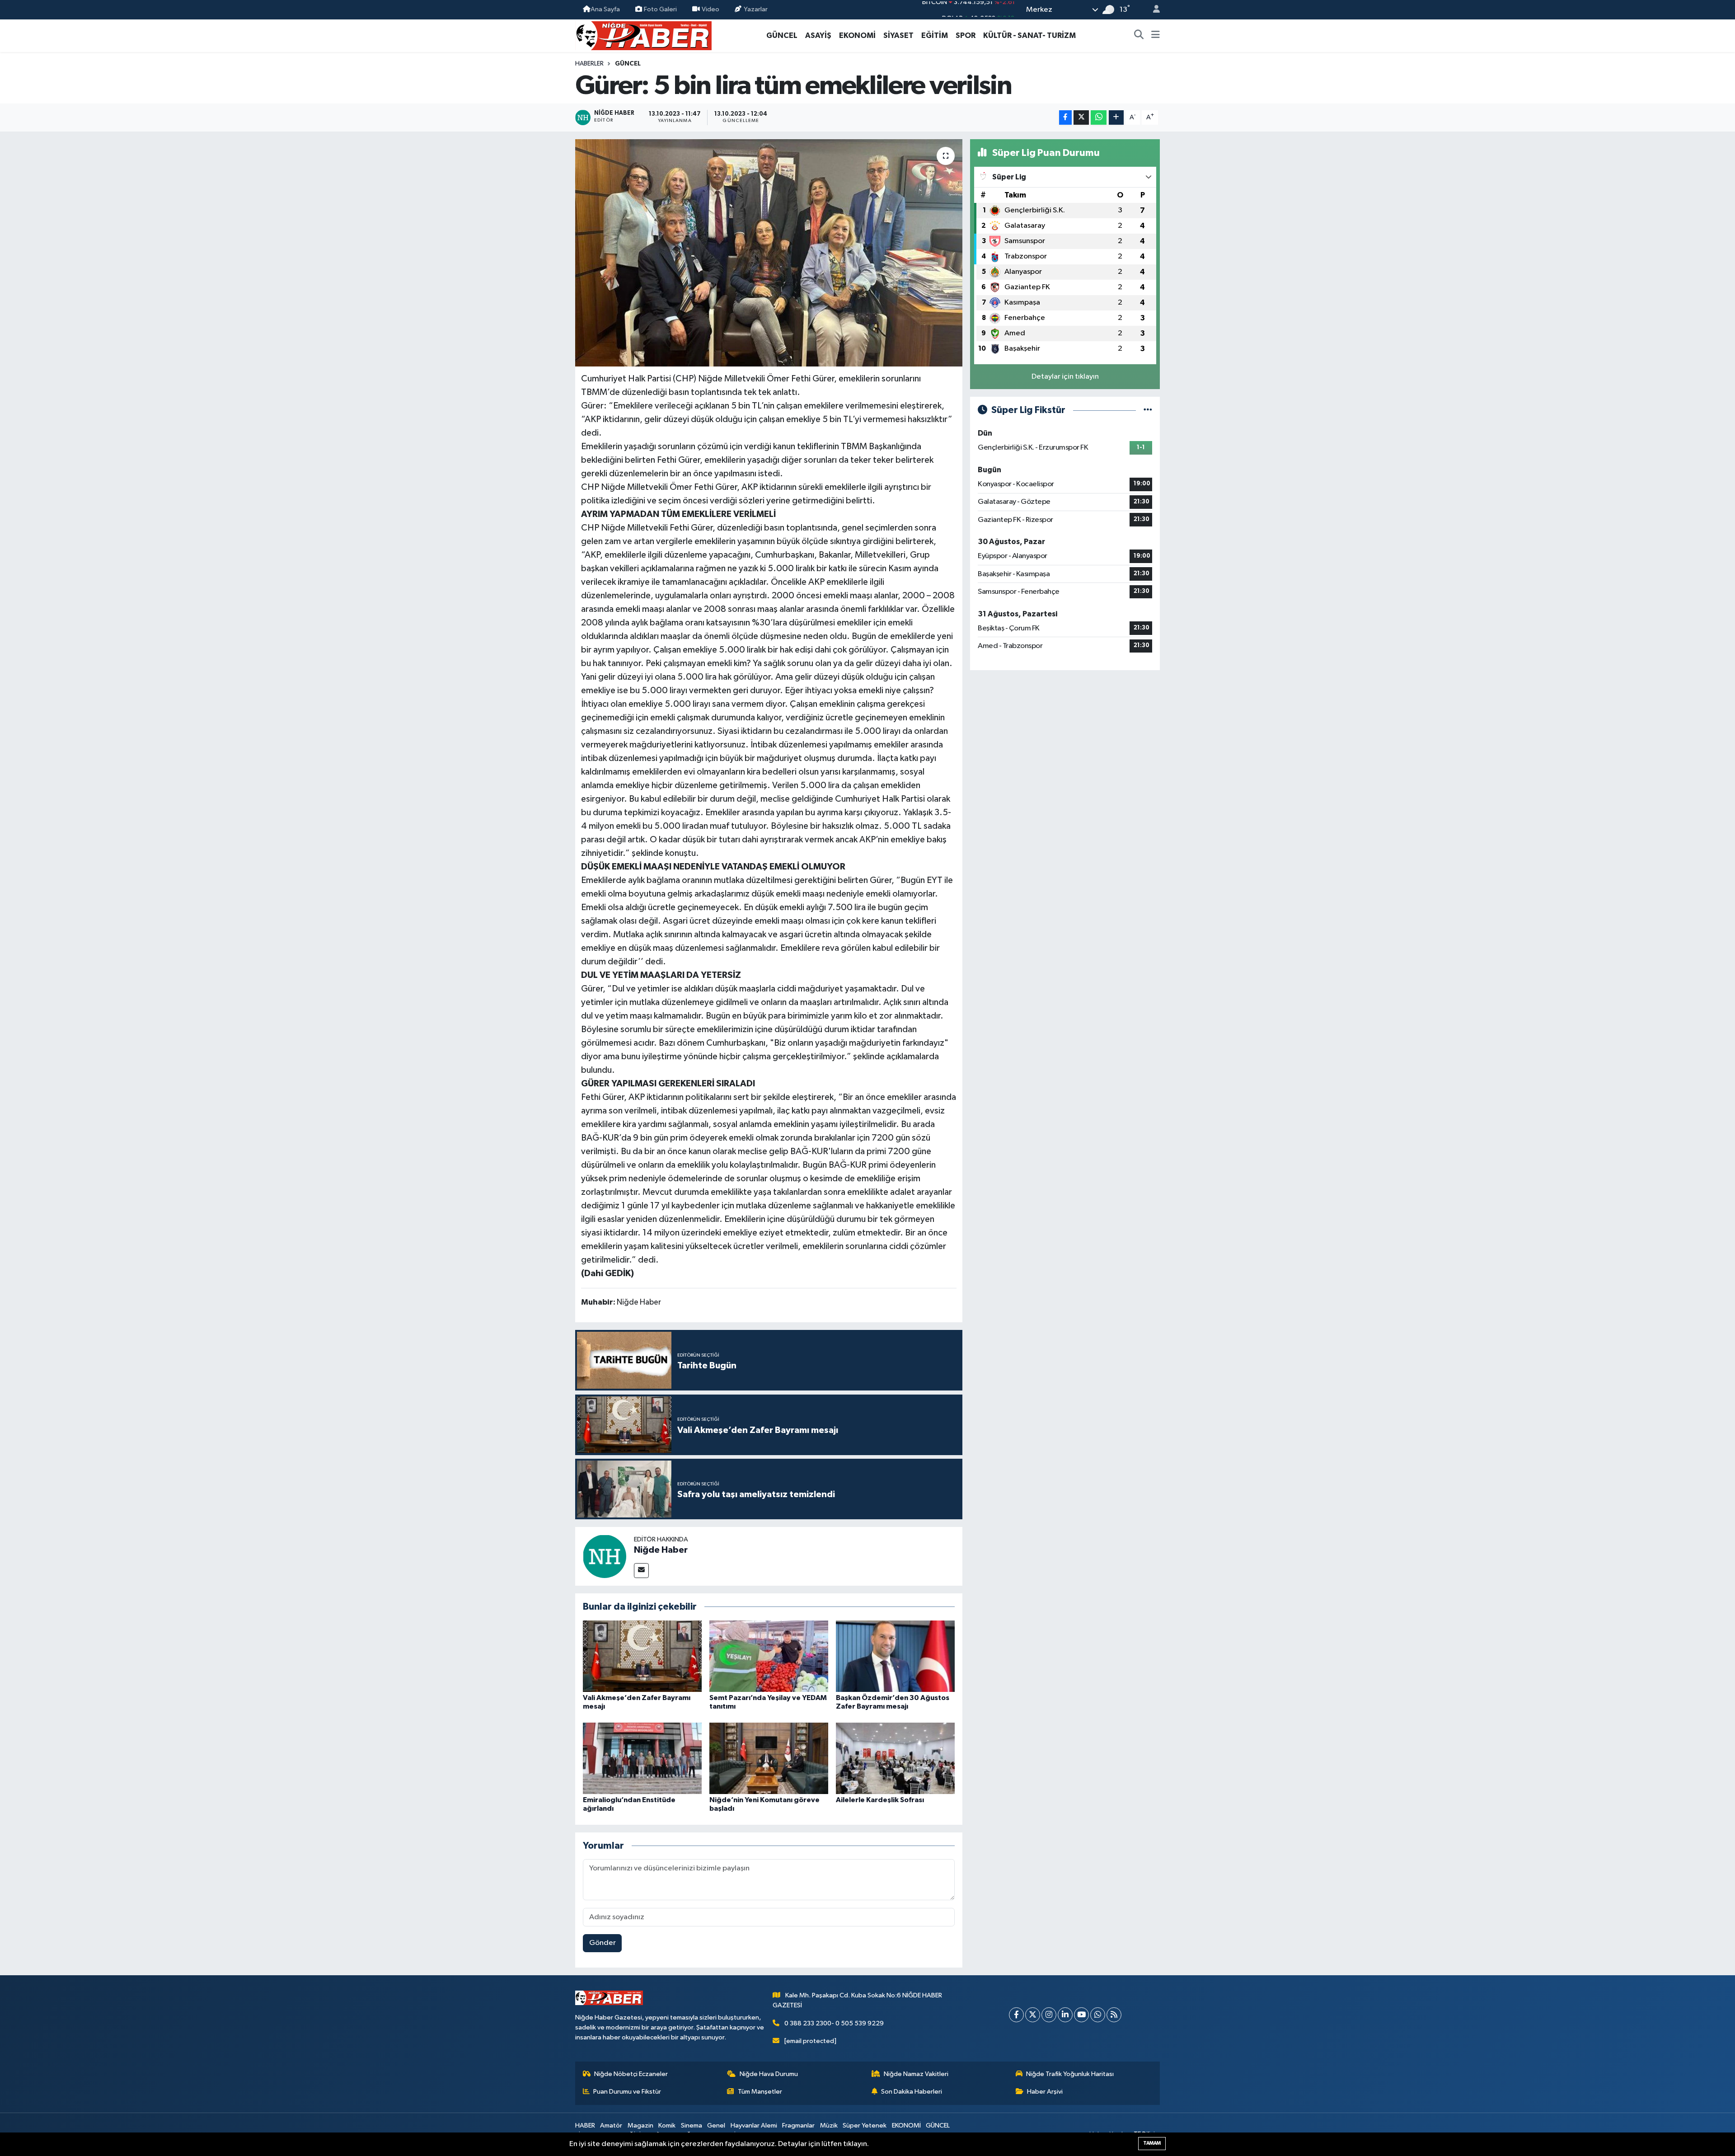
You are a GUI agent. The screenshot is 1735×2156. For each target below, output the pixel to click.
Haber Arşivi (1045, 2092)
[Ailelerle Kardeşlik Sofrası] (895, 1758)
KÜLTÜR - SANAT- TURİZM (1029, 35)
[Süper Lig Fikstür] (1148, 410)
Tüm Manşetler (760, 2092)
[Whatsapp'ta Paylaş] (1099, 118)
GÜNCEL (782, 35)
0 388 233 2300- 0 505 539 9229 (834, 2023)
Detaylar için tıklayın (1065, 377)
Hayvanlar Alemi (754, 2125)
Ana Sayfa (605, 9)
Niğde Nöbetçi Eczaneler (631, 2074)
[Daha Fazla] (1116, 118)
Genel (716, 2125)
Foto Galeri (660, 9)
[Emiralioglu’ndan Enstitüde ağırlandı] (642, 1758)
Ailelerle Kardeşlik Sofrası (880, 1800)
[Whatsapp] (1098, 2015)
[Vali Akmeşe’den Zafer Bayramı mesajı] (642, 1656)
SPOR (966, 35)
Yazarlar (756, 9)
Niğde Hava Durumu (769, 2074)
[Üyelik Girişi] (1153, 10)
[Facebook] (1016, 2015)
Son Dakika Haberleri (912, 2092)
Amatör (611, 2125)
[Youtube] (1081, 2015)
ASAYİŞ (818, 35)
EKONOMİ (857, 35)
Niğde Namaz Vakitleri (916, 2074)
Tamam (1152, 2143)
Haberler (589, 64)
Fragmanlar (798, 2125)
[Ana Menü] (1156, 36)
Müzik (829, 2125)
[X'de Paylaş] (1081, 118)
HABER (585, 2125)
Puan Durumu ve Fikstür (627, 2092)
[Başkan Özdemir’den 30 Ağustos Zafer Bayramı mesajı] (895, 1656)
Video (710, 9)
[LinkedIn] (1065, 2015)
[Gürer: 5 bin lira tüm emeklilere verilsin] (769, 253)
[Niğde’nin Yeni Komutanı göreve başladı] (769, 1758)
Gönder (603, 1943)
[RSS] (1114, 2015)
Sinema (692, 2125)
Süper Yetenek (865, 2125)
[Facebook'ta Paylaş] (1065, 118)
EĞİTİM (935, 35)
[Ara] (1139, 36)
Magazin (640, 2125)
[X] (1033, 2015)
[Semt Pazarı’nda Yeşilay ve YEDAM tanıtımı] (769, 1656)
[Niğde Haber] (605, 1556)
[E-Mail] (641, 1571)
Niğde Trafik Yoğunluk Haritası (1070, 2074)
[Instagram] (1049, 2015)
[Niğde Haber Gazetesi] (643, 35)
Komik (667, 2125)
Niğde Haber (661, 1550)
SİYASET (898, 35)
